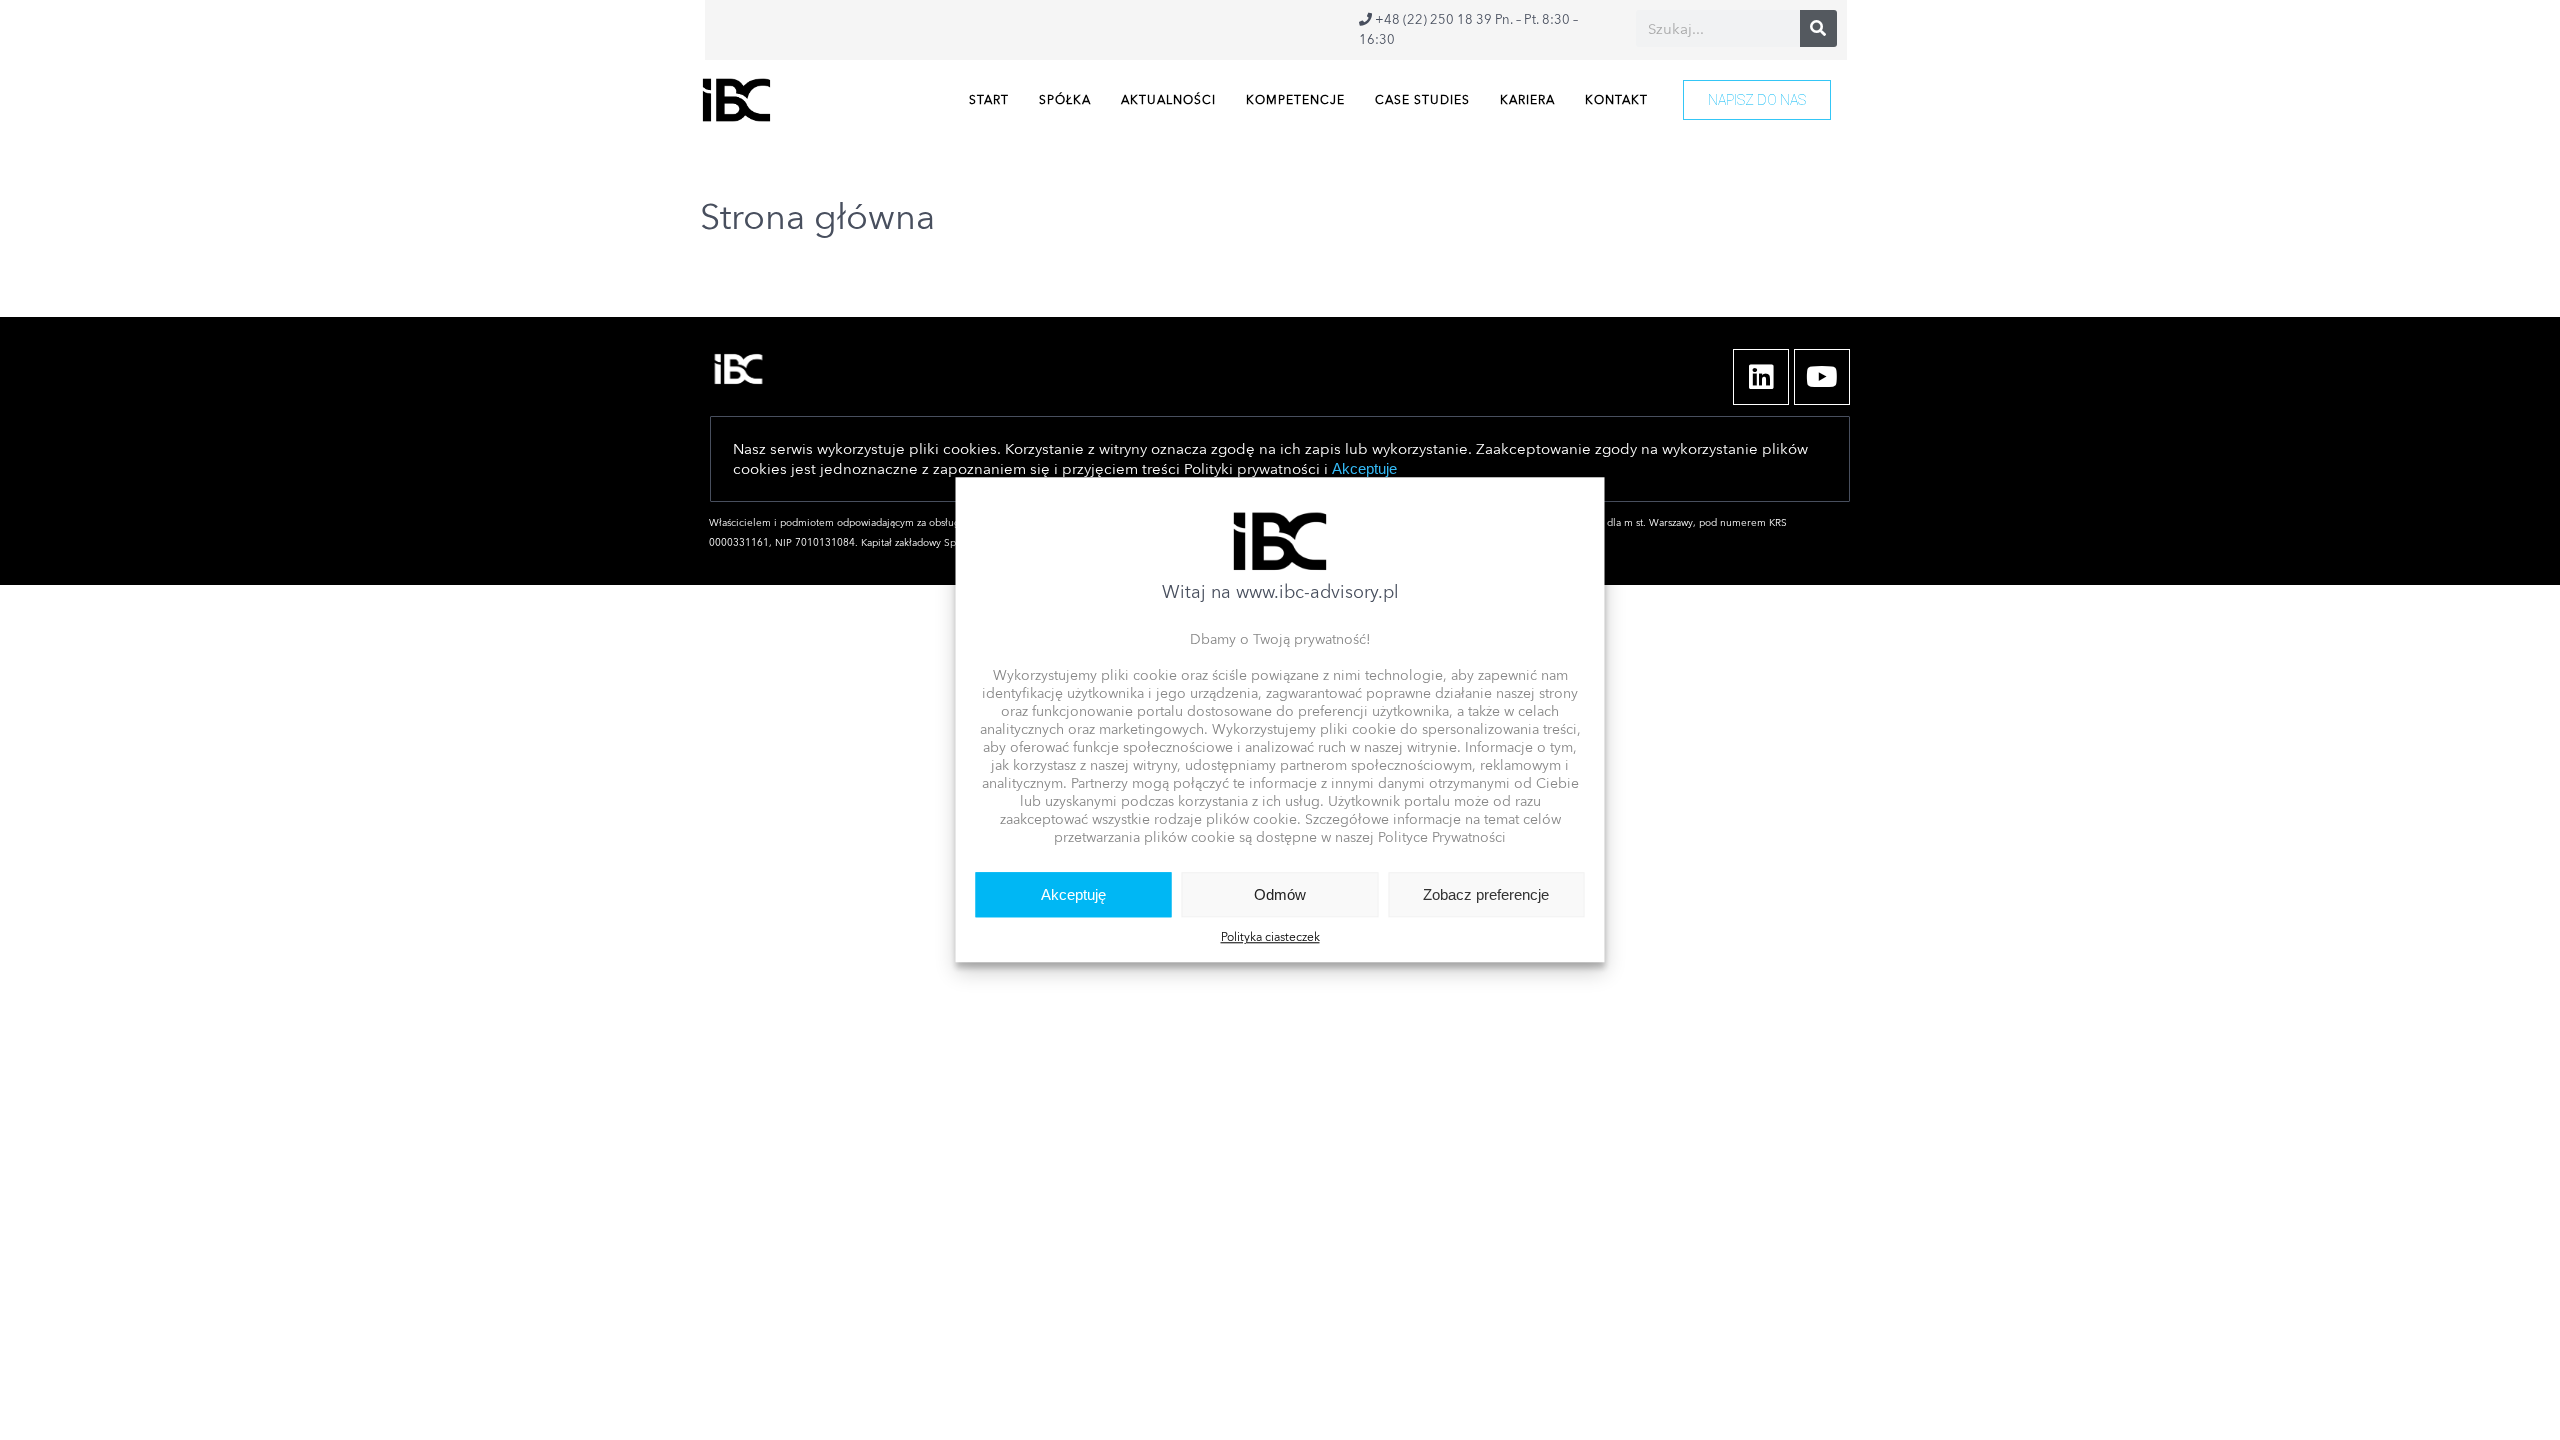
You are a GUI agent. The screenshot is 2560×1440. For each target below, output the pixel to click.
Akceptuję (1073, 894)
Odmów (1280, 894)
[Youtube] (1822, 377)
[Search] (1818, 28)
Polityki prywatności (1252, 469)
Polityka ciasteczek (1270, 938)
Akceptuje (1364, 468)
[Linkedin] (1761, 377)
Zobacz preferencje (1486, 894)
